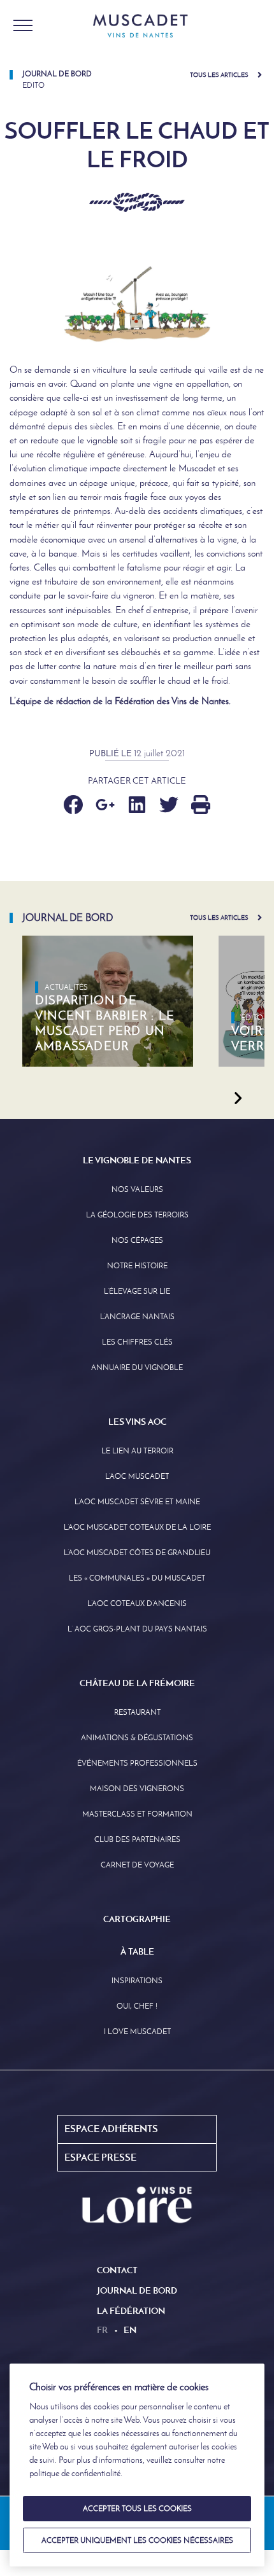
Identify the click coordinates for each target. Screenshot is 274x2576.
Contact (117, 2270)
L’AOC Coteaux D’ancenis (137, 1603)
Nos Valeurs (137, 1189)
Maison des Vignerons (137, 1789)
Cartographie (137, 1919)
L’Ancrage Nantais (137, 1317)
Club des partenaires (137, 1839)
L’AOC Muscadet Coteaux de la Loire (137, 1527)
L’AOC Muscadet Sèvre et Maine (137, 1502)
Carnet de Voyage (137, 1865)
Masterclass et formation (137, 1814)
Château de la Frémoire (137, 1683)
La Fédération (131, 2311)
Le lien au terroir (137, 1451)
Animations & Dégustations (137, 1738)
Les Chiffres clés (137, 1342)
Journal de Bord (137, 2290)
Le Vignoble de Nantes (137, 1160)
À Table (137, 1951)
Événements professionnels (137, 1763)
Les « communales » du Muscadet (137, 1578)
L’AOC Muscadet (137, 1476)
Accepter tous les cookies (137, 2509)
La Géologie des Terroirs (137, 1215)
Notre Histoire (137, 1266)
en (130, 2330)
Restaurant (137, 1712)
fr (102, 2330)
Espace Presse (100, 2157)
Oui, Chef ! (137, 2006)
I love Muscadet (137, 2032)
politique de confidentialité (75, 2473)
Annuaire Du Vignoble (137, 1368)
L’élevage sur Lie (137, 1291)
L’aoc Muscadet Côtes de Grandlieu (137, 1553)
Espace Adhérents (111, 2129)
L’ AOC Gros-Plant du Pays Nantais (137, 1629)
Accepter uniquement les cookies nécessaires (137, 2540)
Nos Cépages (137, 1240)
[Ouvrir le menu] (23, 25)
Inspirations (137, 1981)
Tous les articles (219, 75)
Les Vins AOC (137, 1422)
